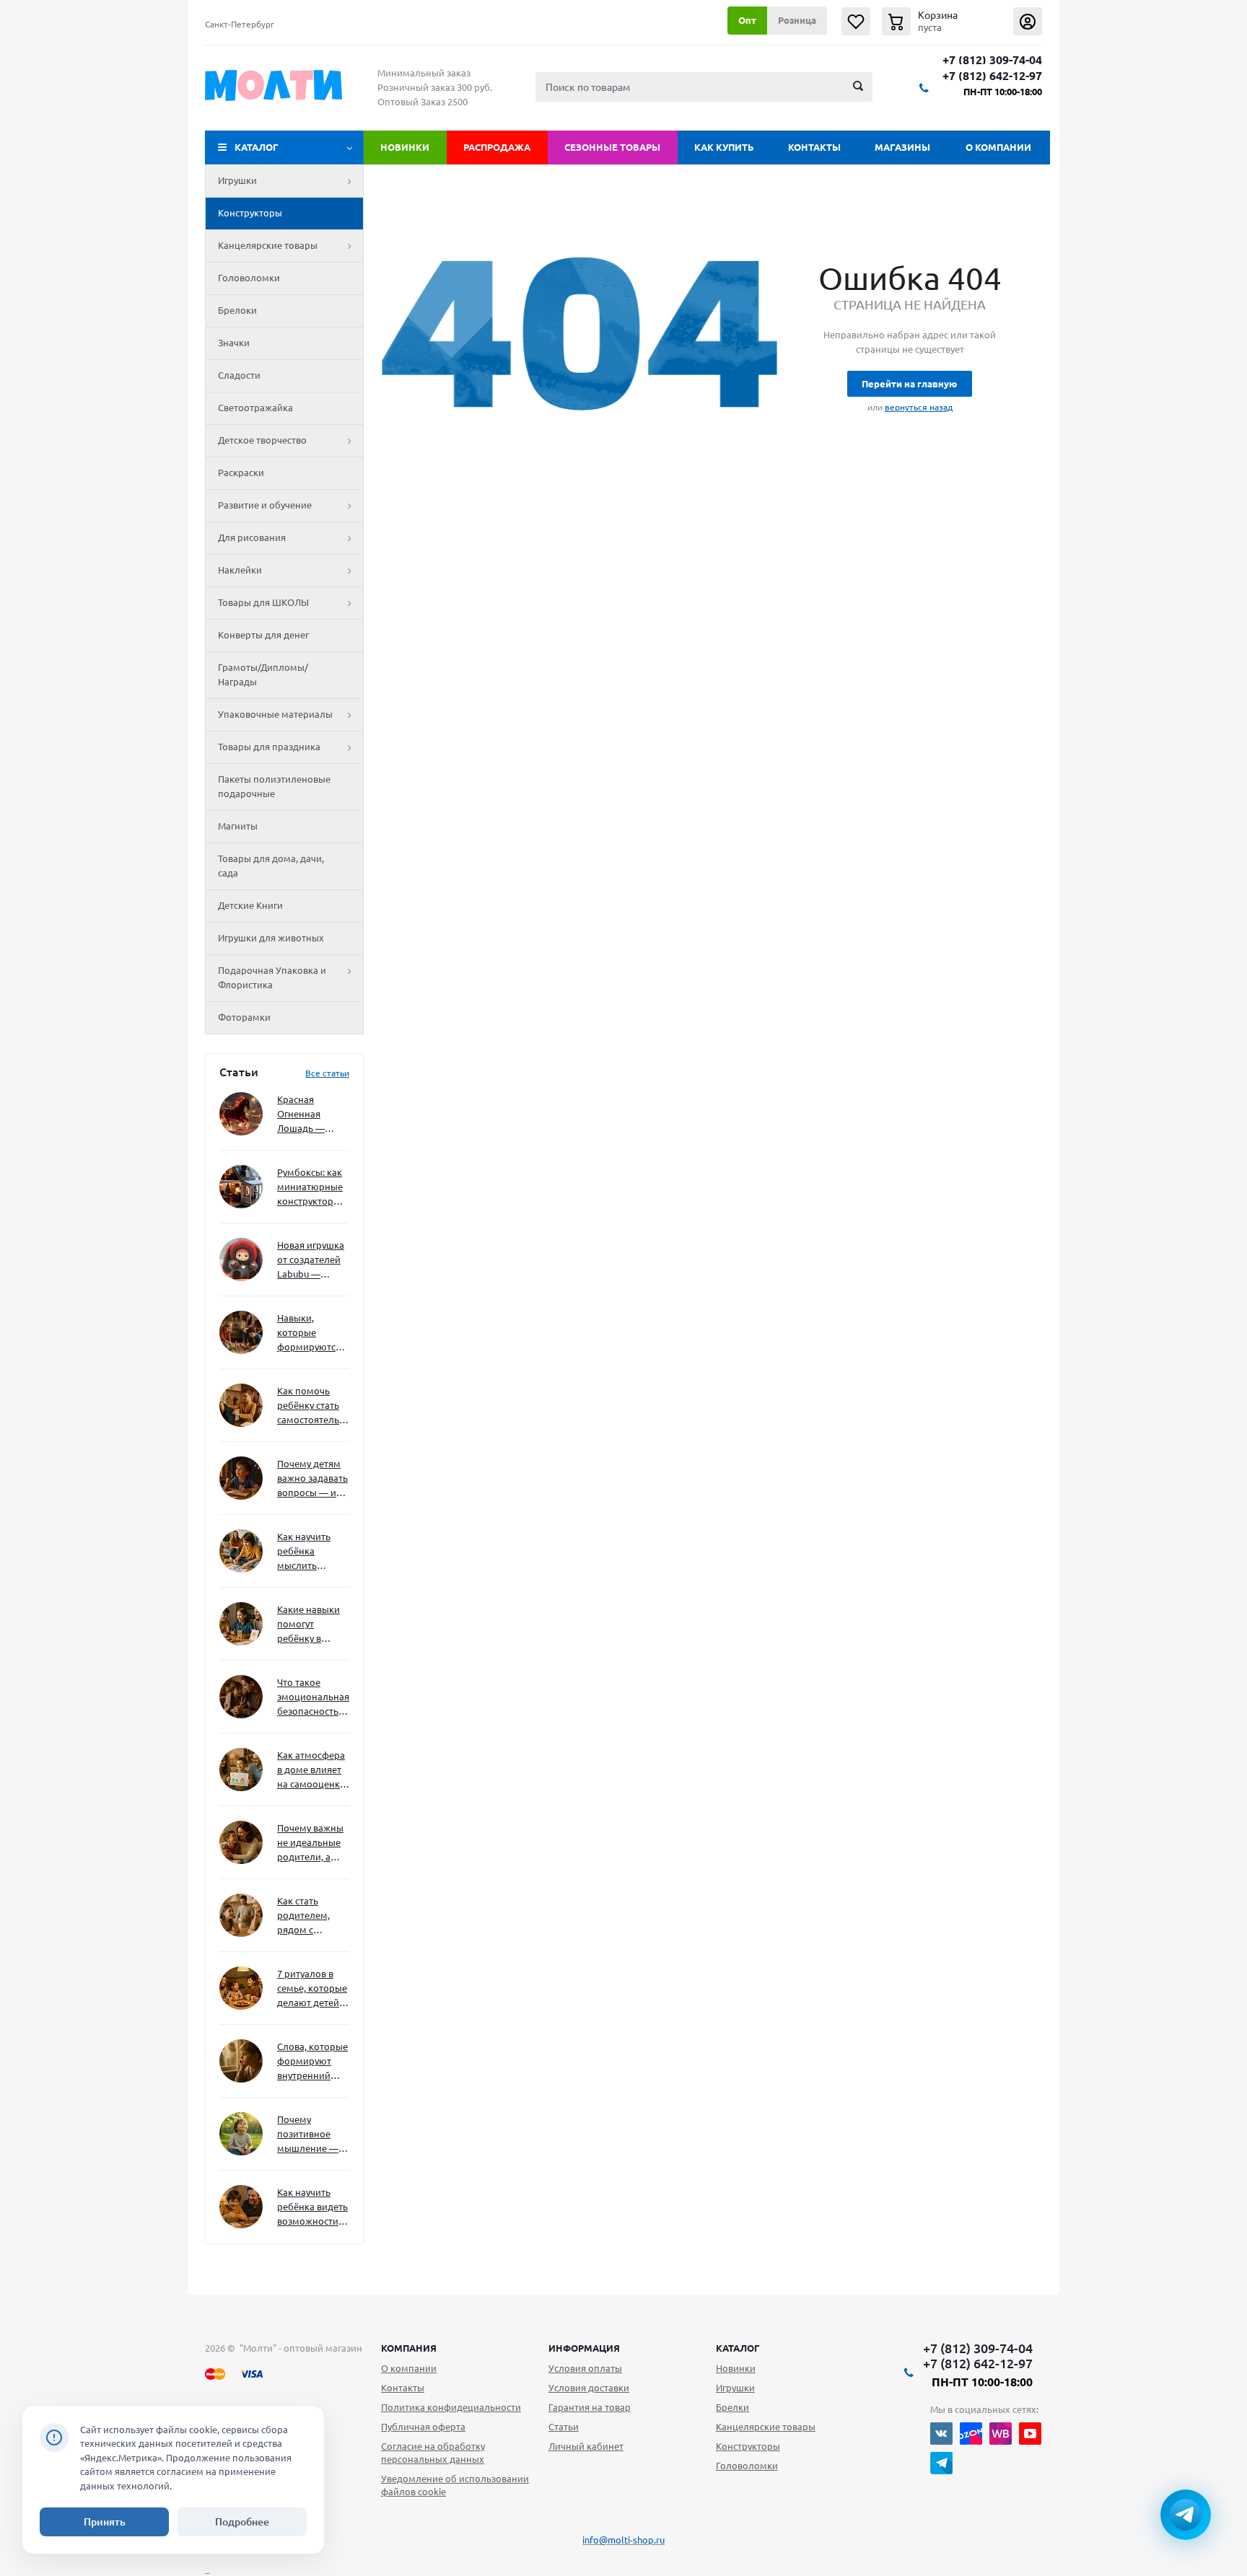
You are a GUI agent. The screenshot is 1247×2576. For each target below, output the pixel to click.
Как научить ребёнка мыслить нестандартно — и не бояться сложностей (311, 1552)
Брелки (732, 2407)
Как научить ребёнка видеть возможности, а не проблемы (312, 2208)
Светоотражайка (255, 408)
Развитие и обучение (265, 505)
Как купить (724, 147)
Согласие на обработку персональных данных (433, 2453)
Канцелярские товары (268, 245)
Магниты (238, 826)
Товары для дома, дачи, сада (271, 866)
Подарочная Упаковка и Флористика (272, 977)
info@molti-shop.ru (623, 2540)
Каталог (257, 147)
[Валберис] (1001, 2434)
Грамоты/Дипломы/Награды (263, 674)
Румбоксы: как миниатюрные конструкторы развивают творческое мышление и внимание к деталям (310, 1188)
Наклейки (240, 570)
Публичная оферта (423, 2427)
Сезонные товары (612, 147)
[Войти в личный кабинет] (1028, 21)
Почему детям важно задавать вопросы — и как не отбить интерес (312, 1479)
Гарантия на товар (590, 2407)
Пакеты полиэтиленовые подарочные (274, 786)
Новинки (405, 147)
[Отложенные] (856, 21)
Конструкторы (250, 213)
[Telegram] (941, 2463)
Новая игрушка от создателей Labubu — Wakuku (311, 1261)
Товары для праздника (269, 747)
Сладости (239, 375)
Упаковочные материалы (275, 714)
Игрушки (237, 180)
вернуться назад (919, 407)
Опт (747, 20)
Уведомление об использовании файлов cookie (455, 2485)
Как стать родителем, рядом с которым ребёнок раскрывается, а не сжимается (313, 1916)
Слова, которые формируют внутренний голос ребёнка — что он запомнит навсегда (312, 2062)
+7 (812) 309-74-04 (992, 60)
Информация (584, 2348)
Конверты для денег (263, 635)
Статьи (564, 2427)
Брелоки (237, 310)
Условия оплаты (585, 2368)
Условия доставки (589, 2388)
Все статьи (327, 1073)
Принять (105, 2522)
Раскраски (241, 472)
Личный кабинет (586, 2446)
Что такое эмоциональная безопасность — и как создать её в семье (313, 1698)
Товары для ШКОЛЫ (263, 602)
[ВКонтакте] (941, 2434)
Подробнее (242, 2522)
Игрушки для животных (271, 938)
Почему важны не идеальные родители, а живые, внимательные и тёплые (311, 1843)
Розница (797, 20)
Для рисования (252, 537)
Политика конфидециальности (451, 2407)
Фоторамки (244, 1017)
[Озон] (971, 2434)
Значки (234, 343)
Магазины (902, 147)
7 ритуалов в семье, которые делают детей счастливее (312, 1989)
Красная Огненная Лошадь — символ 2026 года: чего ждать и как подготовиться (310, 1115)
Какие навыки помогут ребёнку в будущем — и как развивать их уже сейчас (309, 1625)
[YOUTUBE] (1030, 2434)
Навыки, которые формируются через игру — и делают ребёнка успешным (310, 1333)
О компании (998, 147)
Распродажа (497, 147)
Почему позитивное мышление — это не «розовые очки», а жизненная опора (308, 2135)
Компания (409, 2348)
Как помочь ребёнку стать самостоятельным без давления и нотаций (313, 1406)
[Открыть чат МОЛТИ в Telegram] (1186, 2515)
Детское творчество (262, 440)
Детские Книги (250, 905)
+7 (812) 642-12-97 (992, 76)
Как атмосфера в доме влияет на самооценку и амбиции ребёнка (311, 1771)
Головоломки (249, 278)
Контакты (814, 147)
